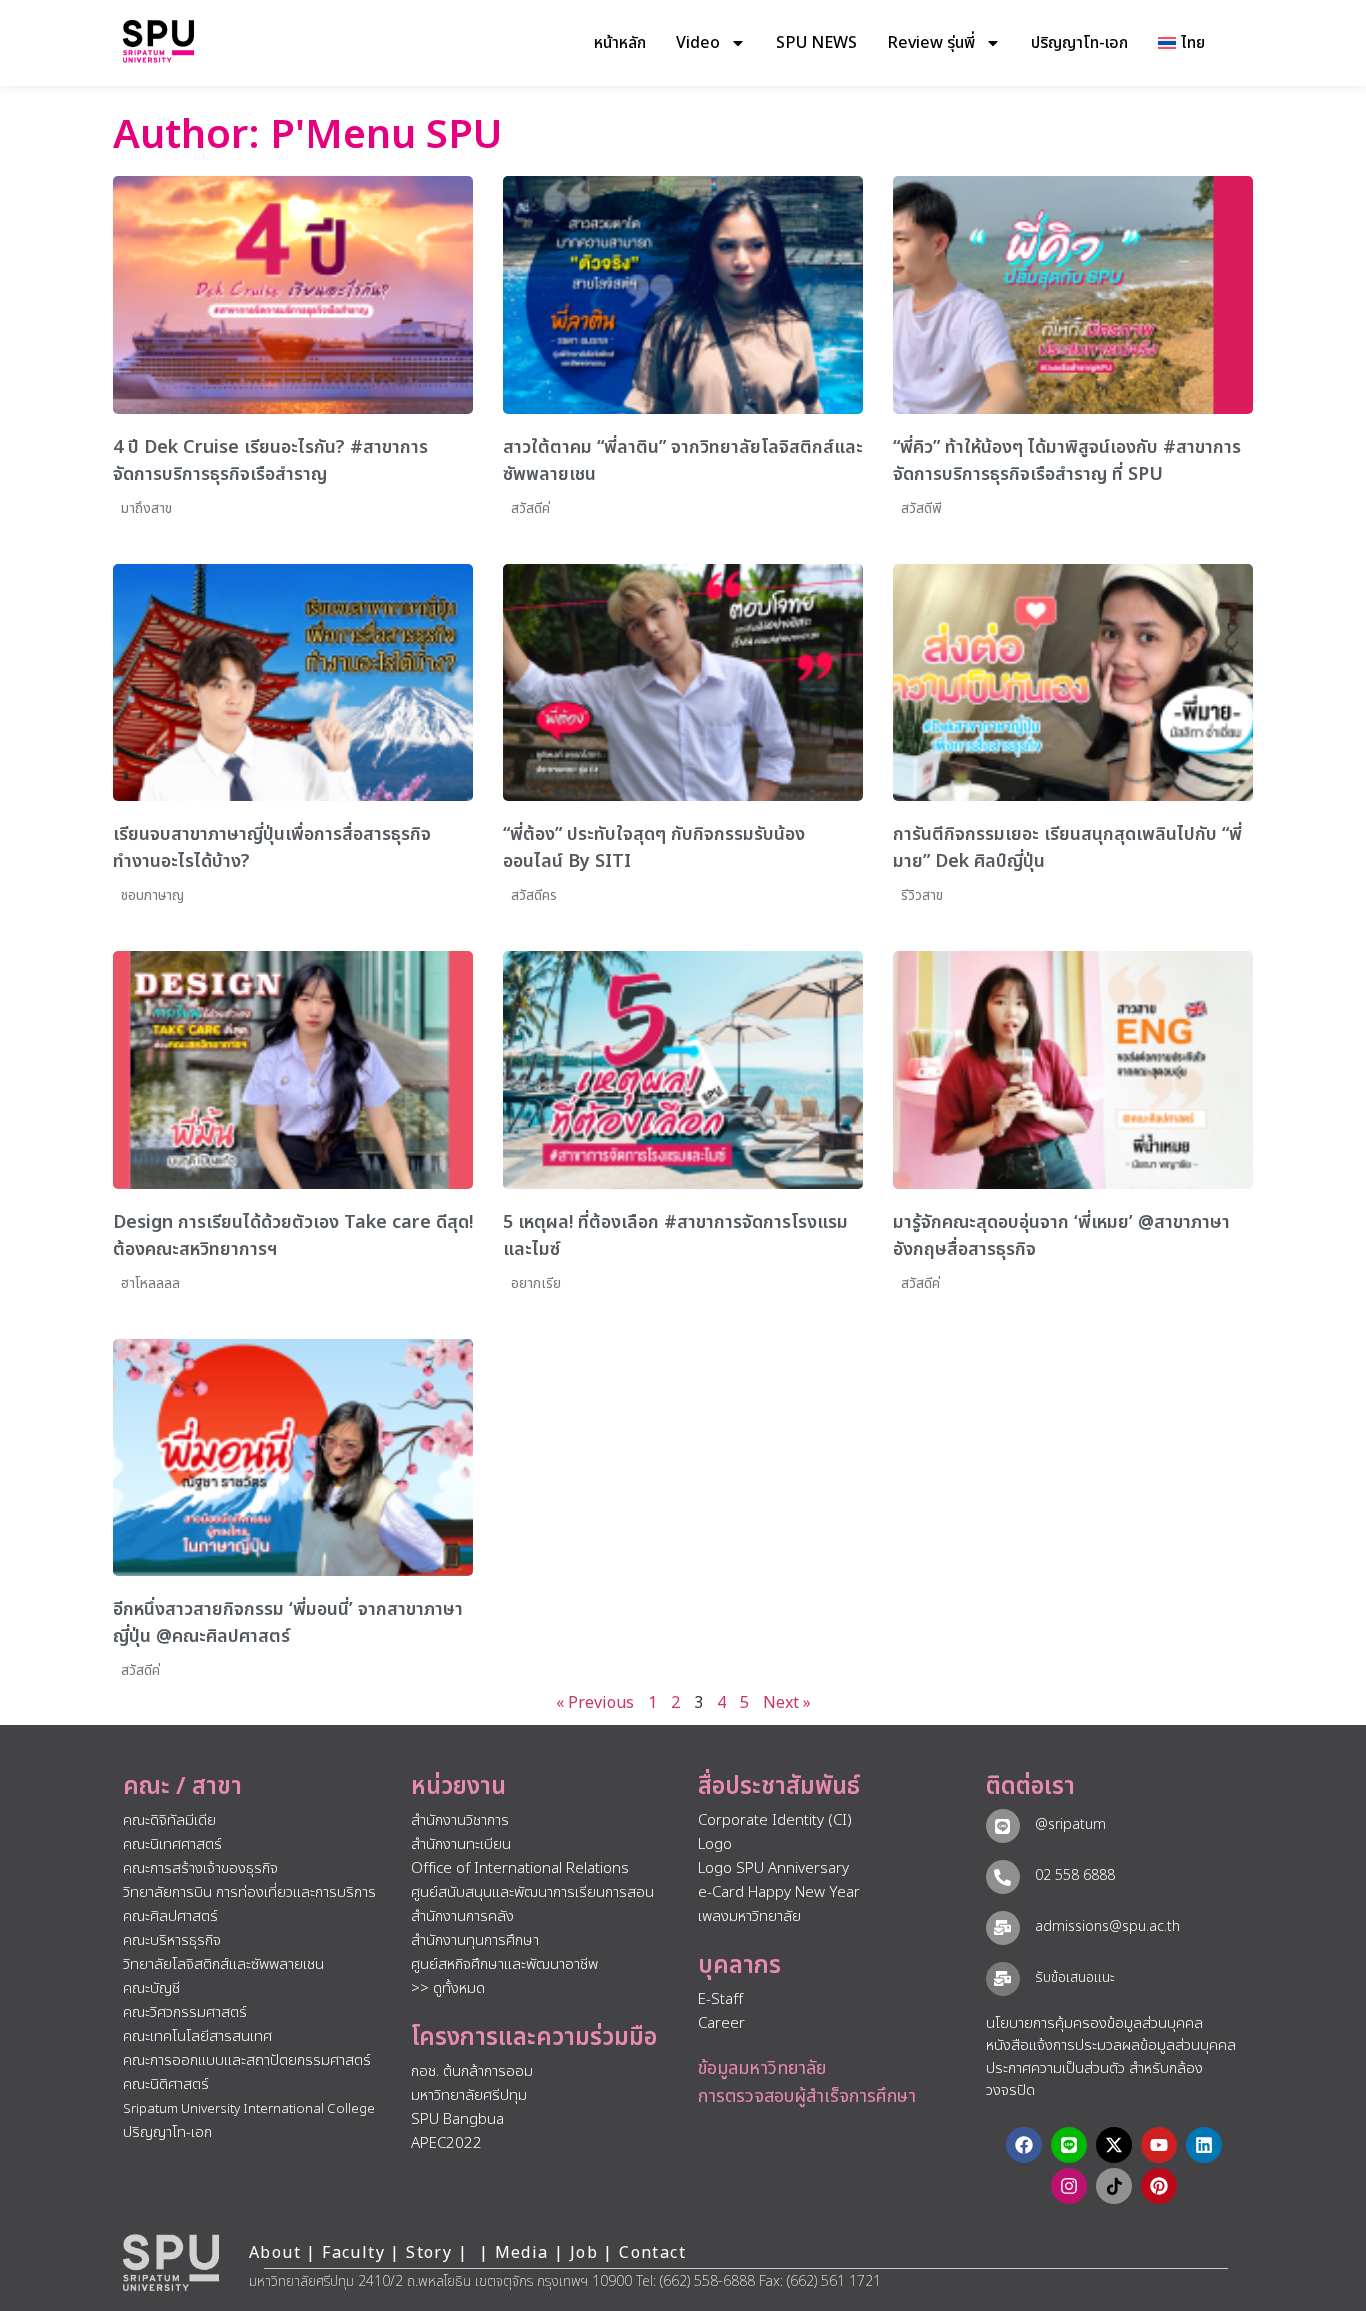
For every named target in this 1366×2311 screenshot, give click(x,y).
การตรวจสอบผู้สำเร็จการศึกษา (807, 2096)
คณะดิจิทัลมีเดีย (169, 1820)
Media (524, 2253)
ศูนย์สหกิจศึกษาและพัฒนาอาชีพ (504, 1964)
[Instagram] (1069, 2186)
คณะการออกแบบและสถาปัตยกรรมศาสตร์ (247, 2060)
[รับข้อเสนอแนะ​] (1003, 1979)
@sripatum (1070, 1824)
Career (721, 2023)
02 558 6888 (1075, 1875)
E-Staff (720, 1999)
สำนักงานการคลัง (462, 1916)
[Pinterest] (1159, 2186)
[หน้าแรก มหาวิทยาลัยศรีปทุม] (171, 2263)
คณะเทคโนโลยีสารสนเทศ (197, 2036)
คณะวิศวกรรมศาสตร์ (185, 2012)
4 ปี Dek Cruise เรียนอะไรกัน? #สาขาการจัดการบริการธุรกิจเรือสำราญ (270, 461)
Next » (787, 1703)
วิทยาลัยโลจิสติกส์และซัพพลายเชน (223, 1964)
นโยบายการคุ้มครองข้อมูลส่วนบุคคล (1094, 2023)
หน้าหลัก (620, 43)
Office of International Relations (520, 1868)
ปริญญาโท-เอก (1079, 43)
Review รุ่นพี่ (931, 43)
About (275, 2253)
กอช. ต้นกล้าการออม (472, 2071)
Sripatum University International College (249, 2109)
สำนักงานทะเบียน (461, 1844)
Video (698, 43)
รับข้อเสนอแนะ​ (1075, 1977)
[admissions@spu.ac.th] (1003, 1928)
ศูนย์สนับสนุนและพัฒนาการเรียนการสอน (532, 1892)
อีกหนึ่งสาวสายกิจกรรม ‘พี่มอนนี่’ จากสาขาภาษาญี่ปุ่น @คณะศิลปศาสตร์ (288, 1623)
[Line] (1069, 2145)
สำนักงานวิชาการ (460, 1820)
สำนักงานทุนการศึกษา (475, 1940)
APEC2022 (446, 2143)
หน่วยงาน (458, 1787)
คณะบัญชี (151, 1988)
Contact (652, 2253)
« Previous (595, 1703)
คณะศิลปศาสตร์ (170, 1916)
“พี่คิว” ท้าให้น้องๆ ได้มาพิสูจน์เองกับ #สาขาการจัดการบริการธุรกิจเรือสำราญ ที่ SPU (1067, 461)
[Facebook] (1024, 2145)
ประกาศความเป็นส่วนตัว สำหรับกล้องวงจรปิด (1094, 2080)
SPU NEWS (816, 43)
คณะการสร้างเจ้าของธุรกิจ (200, 1868)
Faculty (353, 2253)
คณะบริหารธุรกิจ (172, 1940)
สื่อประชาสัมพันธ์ (779, 1787)
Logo (715, 1844)
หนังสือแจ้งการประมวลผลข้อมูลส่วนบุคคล (1111, 2045)
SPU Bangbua (457, 2119)
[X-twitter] (1114, 2145)
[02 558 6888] (1003, 1877)
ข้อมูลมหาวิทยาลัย (762, 2068)
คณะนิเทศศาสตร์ (172, 1844)
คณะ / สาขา (182, 1787)
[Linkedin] (1204, 2145)
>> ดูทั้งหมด (448, 1988)
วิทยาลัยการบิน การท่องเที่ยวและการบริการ (249, 1892)
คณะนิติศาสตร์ (166, 2084)
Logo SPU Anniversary (773, 1868)
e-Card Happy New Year (779, 1892)
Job (584, 2253)
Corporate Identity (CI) (775, 1820)
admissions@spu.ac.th (1107, 1926)
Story (429, 2253)
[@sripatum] (1003, 1826)
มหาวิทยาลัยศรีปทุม (469, 2095)
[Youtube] (1159, 2145)
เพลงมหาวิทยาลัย (749, 1916)
